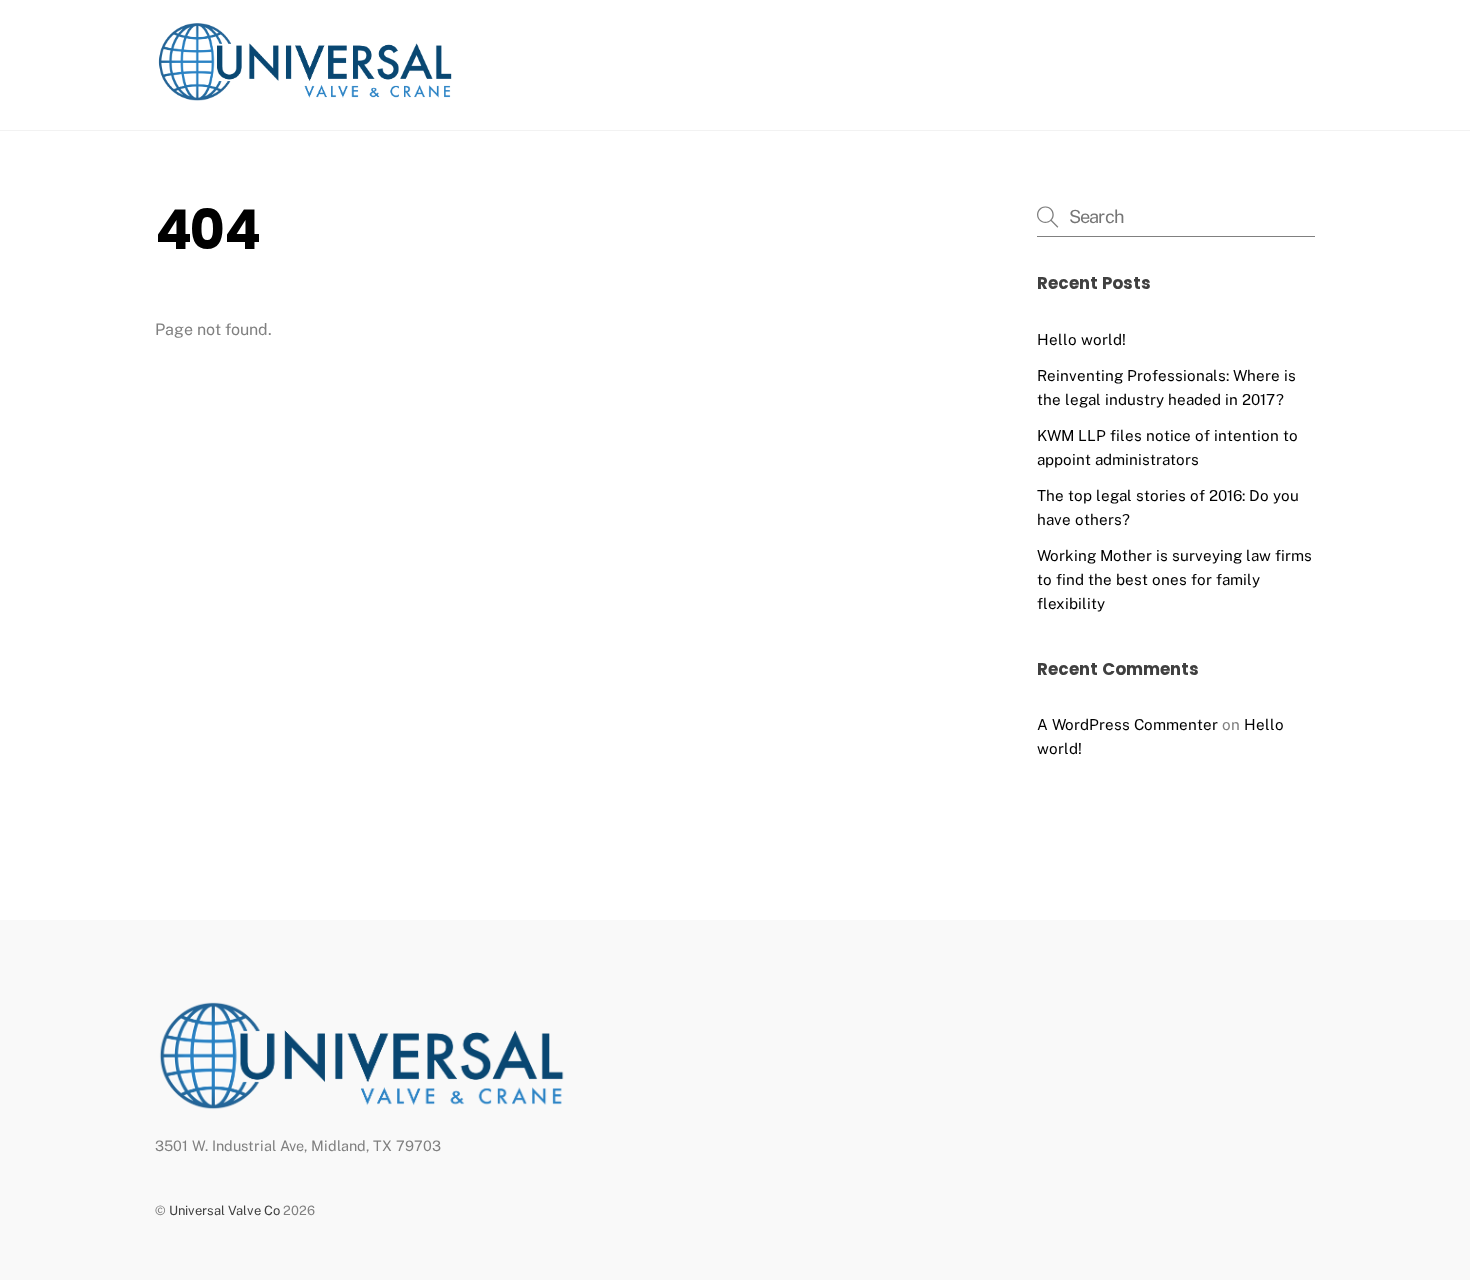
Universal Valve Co (224, 1210)
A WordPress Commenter (1127, 724)
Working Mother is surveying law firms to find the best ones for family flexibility (1174, 579)
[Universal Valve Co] (305, 94)
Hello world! (1081, 339)
